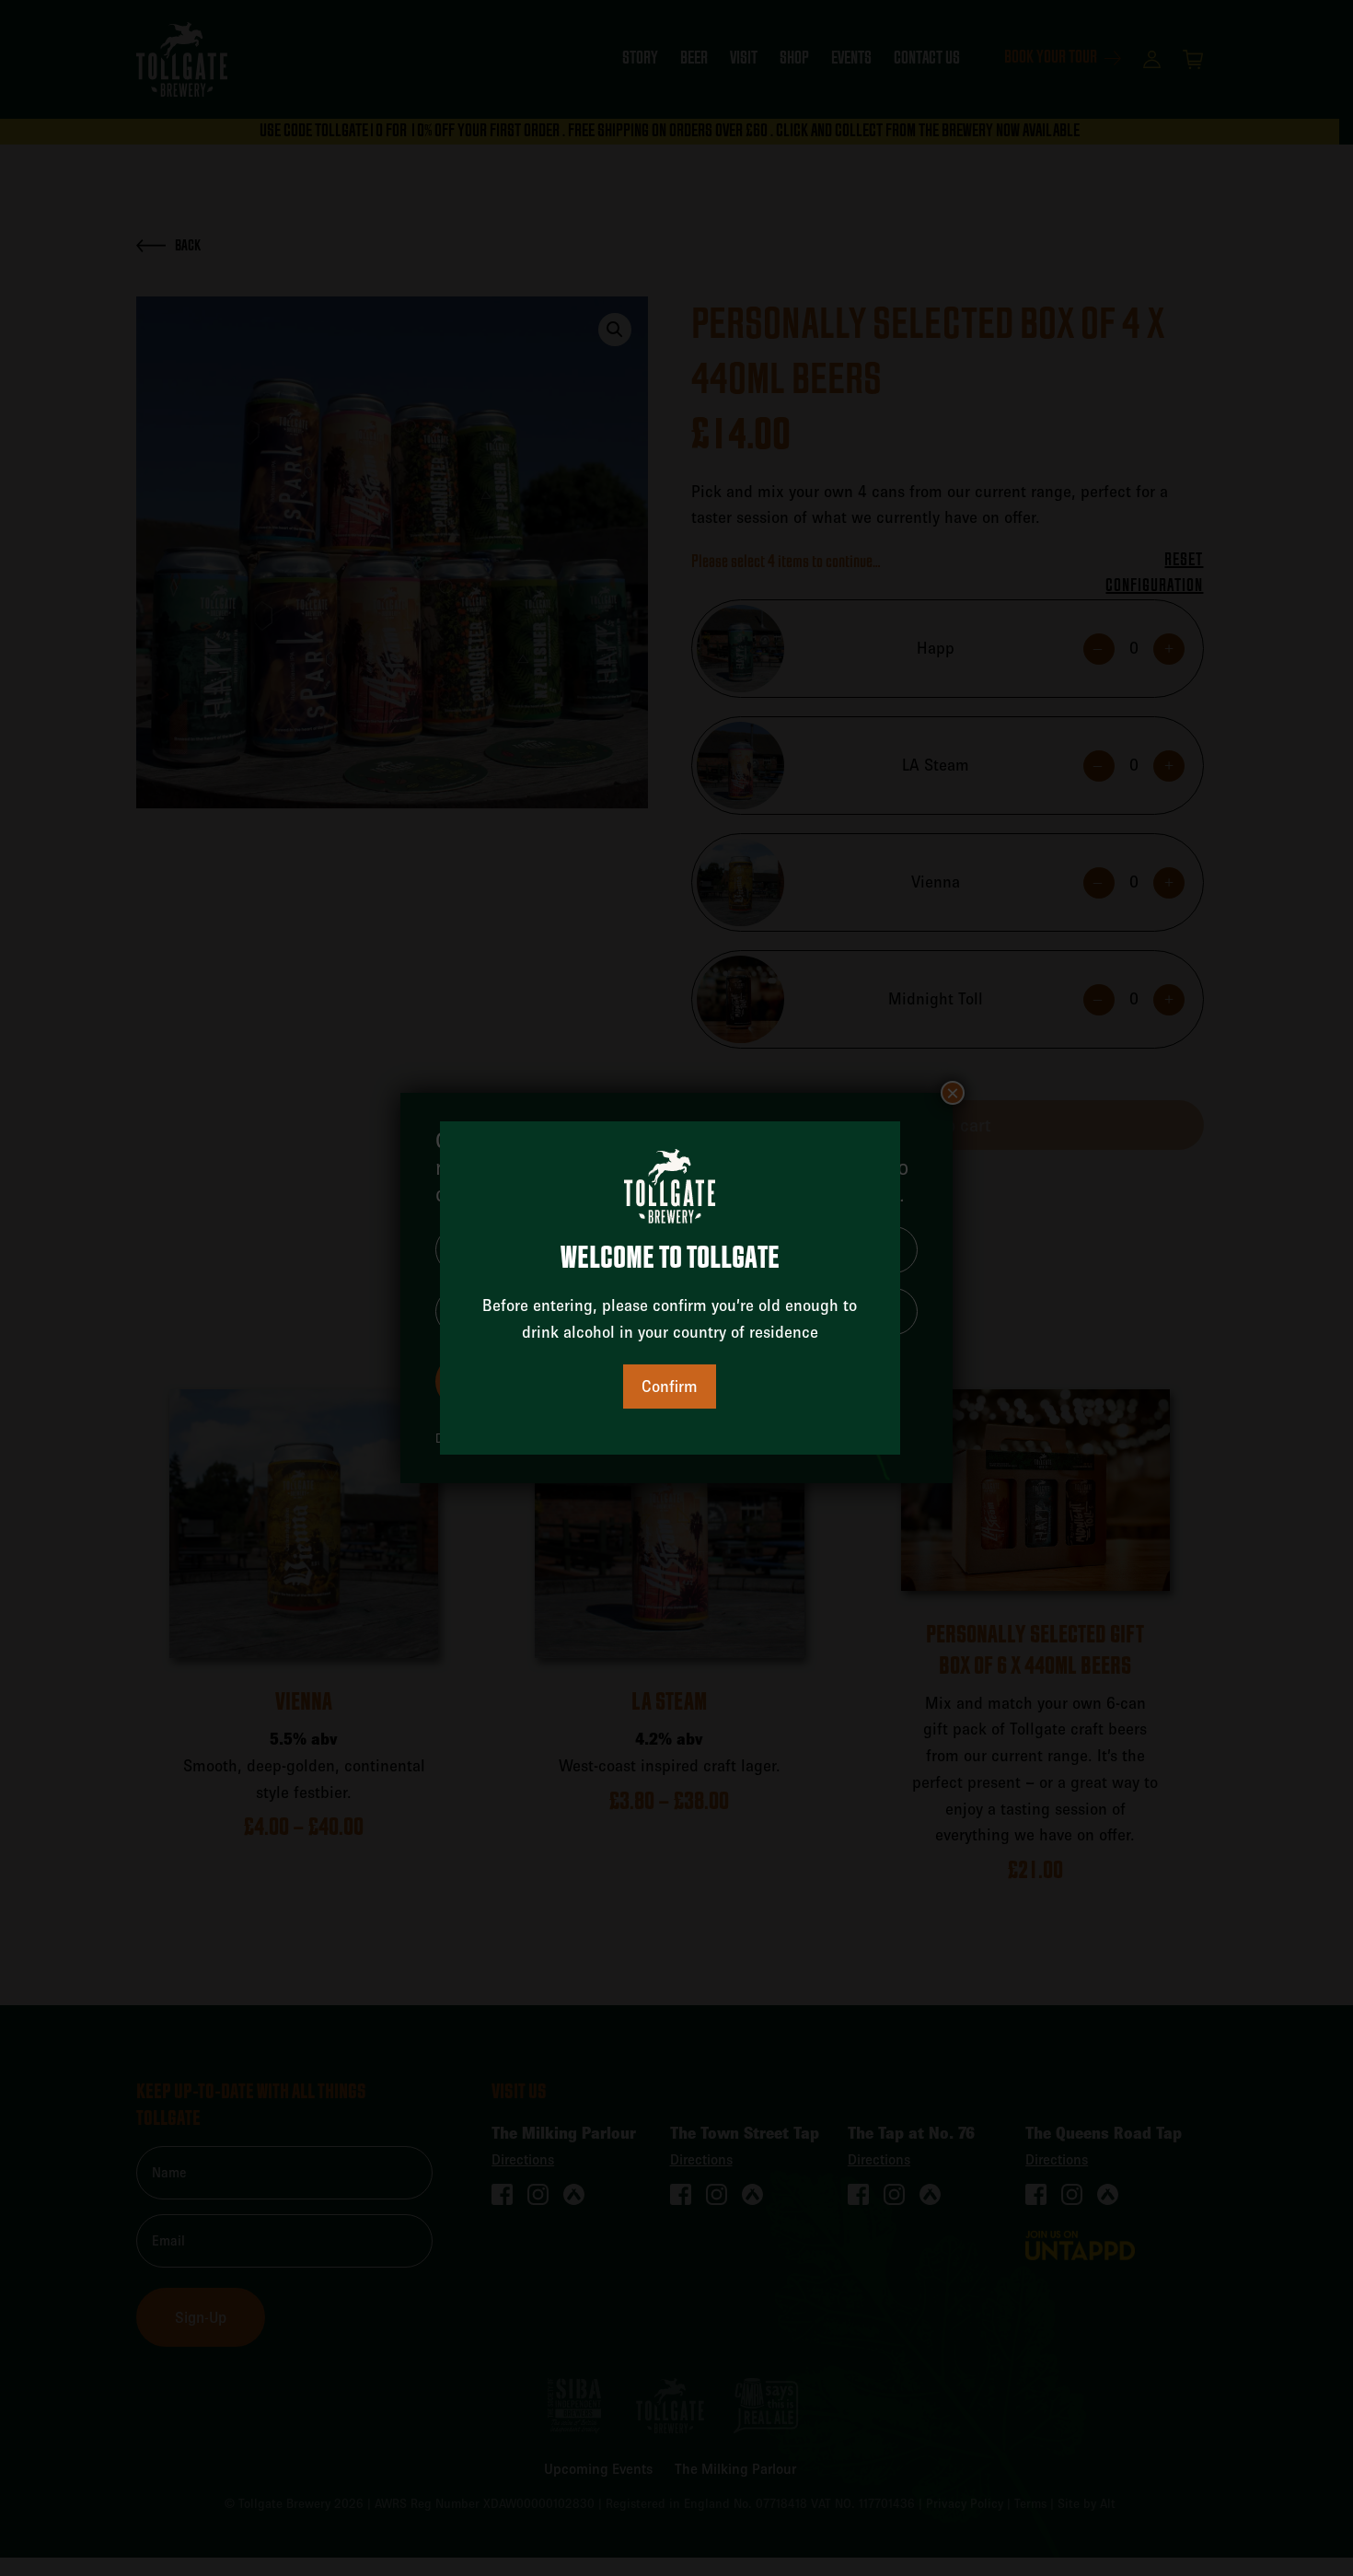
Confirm (670, 1386)
